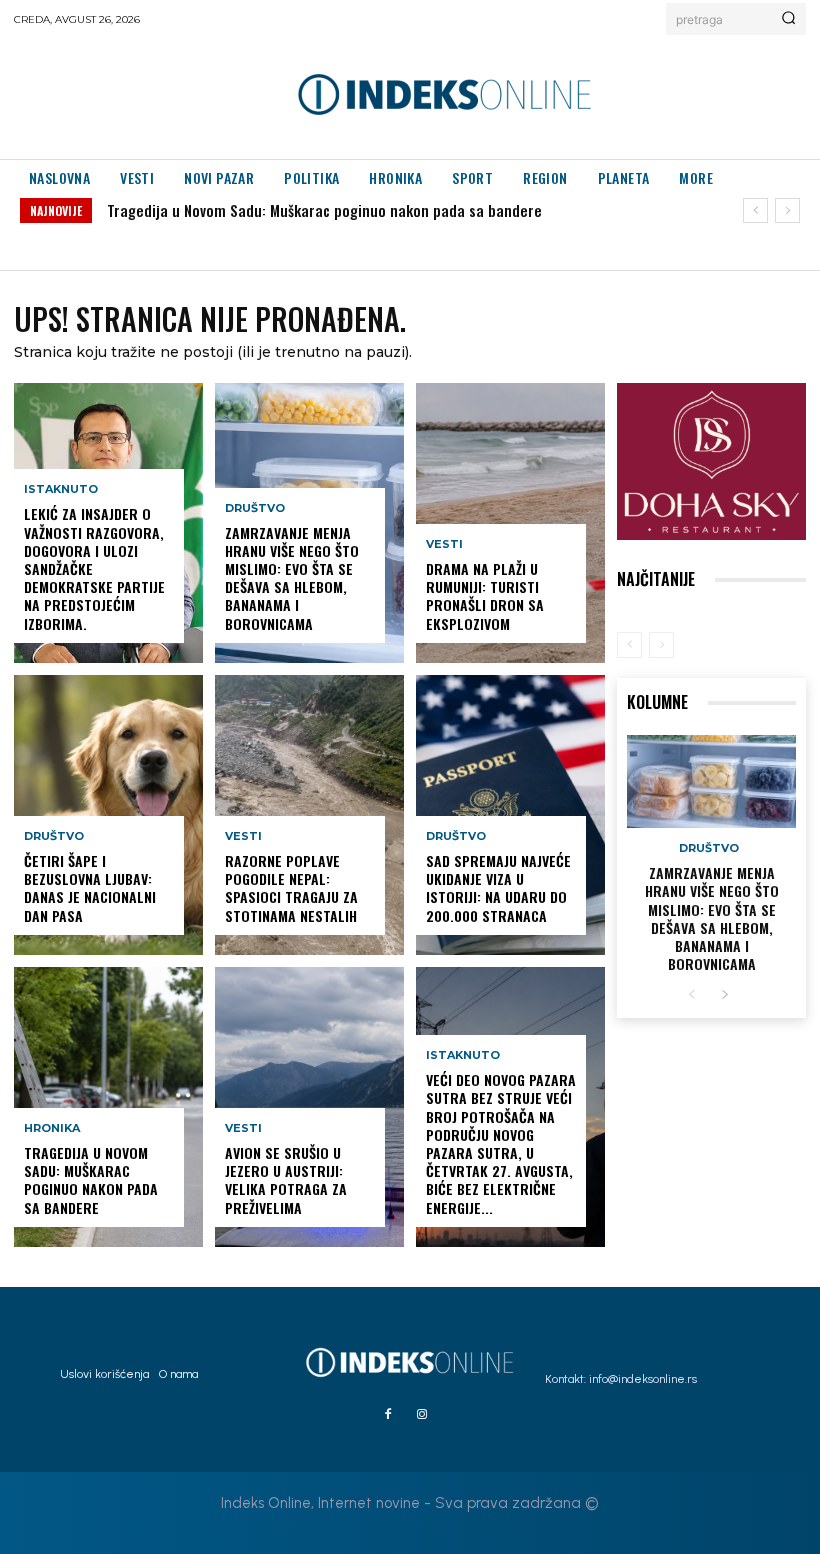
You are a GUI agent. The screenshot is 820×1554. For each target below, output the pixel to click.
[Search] (788, 19)
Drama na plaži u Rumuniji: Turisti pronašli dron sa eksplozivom (485, 596)
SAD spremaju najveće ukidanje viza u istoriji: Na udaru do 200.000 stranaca (498, 888)
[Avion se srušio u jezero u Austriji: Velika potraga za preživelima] (309, 1107)
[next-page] (724, 995)
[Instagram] (422, 1415)
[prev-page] (629, 645)
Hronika (52, 1128)
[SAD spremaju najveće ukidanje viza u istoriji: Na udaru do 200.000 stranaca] (510, 815)
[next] (787, 210)
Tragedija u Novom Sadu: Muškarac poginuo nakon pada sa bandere (324, 210)
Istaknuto (61, 489)
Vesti (243, 836)
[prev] (755, 210)
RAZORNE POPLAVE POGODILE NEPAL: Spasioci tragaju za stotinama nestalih (291, 888)
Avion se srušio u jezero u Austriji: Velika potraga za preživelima (286, 1180)
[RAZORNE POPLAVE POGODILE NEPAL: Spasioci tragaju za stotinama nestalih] (309, 815)
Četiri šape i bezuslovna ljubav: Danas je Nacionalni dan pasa (90, 888)
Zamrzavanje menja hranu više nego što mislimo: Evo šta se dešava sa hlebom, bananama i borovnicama (292, 578)
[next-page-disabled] (661, 645)
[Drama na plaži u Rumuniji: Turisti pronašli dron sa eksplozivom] (510, 523)
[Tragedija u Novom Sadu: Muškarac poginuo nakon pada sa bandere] (108, 1107)
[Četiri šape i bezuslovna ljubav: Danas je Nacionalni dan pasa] (108, 815)
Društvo (54, 836)
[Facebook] (388, 1415)
